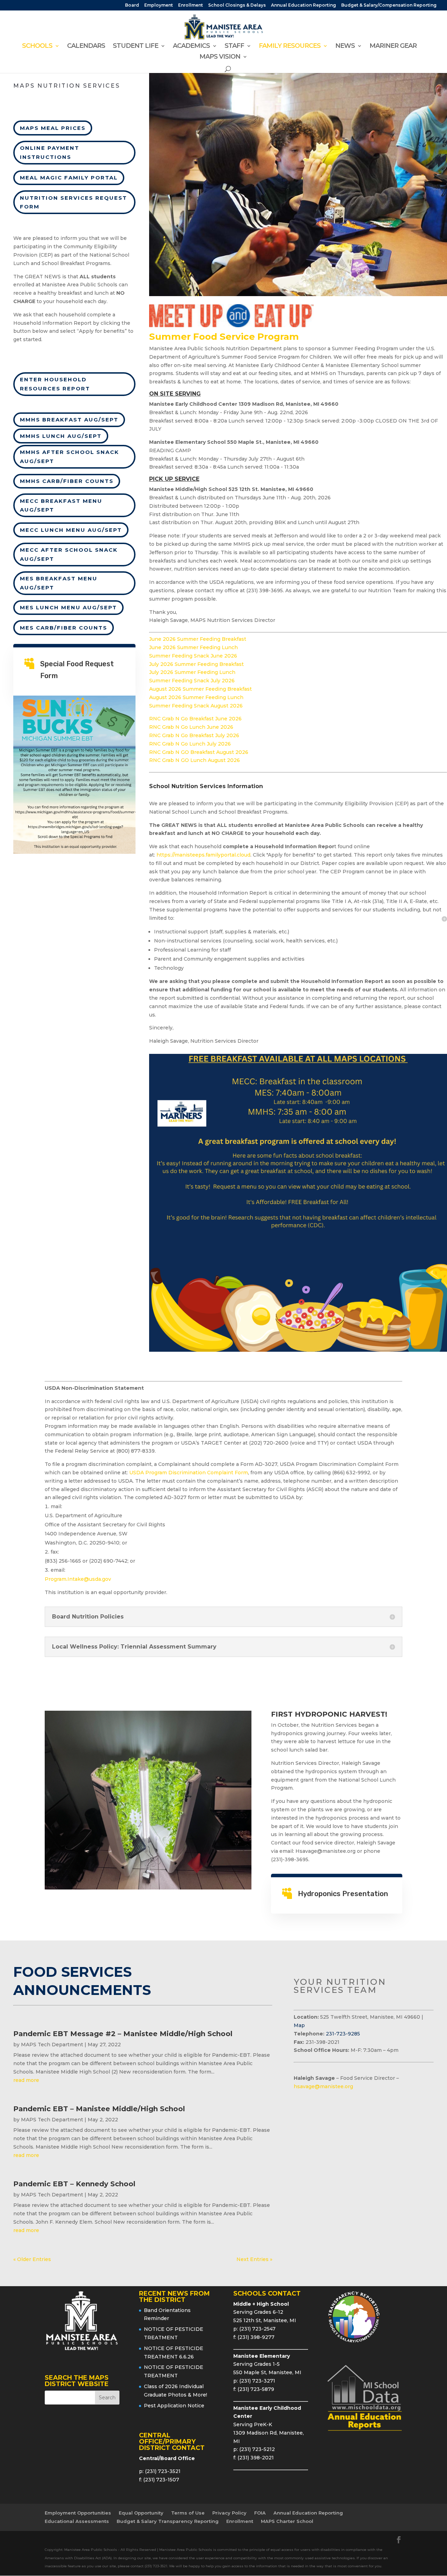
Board (132, 5)
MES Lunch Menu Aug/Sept (68, 607)
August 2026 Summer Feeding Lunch (196, 697)
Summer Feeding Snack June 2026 (193, 656)
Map (299, 2025)
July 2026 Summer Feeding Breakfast (196, 664)
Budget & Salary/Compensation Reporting (389, 5)
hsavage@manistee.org (323, 2086)
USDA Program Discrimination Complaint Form (189, 1473)
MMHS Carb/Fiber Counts (67, 481)
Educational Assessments (77, 2521)
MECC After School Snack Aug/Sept (69, 554)
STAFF (234, 46)
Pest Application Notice (174, 2406)
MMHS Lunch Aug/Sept (61, 436)
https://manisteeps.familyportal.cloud (203, 855)
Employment (159, 5)
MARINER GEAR (393, 46)
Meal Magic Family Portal (69, 178)
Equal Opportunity (141, 2513)
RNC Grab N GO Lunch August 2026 (195, 760)
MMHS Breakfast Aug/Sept (69, 420)
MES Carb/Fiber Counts (64, 628)
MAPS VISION (220, 57)
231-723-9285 (343, 2034)
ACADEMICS (191, 46)
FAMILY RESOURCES (290, 46)
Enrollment (190, 5)
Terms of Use (188, 2513)
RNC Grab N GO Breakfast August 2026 (199, 752)
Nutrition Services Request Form (74, 202)
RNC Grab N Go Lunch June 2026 (191, 727)
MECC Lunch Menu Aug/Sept (71, 530)
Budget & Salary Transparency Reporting (168, 2521)
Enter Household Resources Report (55, 384)
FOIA (260, 2513)
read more (26, 2080)
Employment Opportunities (78, 2513)
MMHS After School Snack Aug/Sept (69, 457)
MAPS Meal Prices (53, 128)
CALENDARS (86, 46)
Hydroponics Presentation (343, 1894)
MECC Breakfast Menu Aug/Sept (61, 505)
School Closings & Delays (237, 5)
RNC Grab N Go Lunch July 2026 (190, 744)
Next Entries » (254, 2259)
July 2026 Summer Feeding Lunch (192, 672)
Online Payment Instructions (50, 152)
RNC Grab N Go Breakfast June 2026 (195, 719)
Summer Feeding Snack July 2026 (192, 681)
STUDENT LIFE (135, 46)
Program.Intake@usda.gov (78, 1579)
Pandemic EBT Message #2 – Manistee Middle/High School (123, 2034)
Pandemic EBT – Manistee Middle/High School (99, 2109)
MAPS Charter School (287, 2521)
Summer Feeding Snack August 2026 (196, 706)
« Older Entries (32, 2259)
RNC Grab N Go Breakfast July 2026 (194, 735)
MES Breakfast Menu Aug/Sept (59, 583)
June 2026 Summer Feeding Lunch (193, 647)
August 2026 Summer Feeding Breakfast (200, 689)
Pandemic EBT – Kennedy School (74, 2184)
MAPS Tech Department (52, 2045)
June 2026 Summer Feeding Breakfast (198, 639)
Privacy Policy (229, 2513)
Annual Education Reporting (303, 5)
